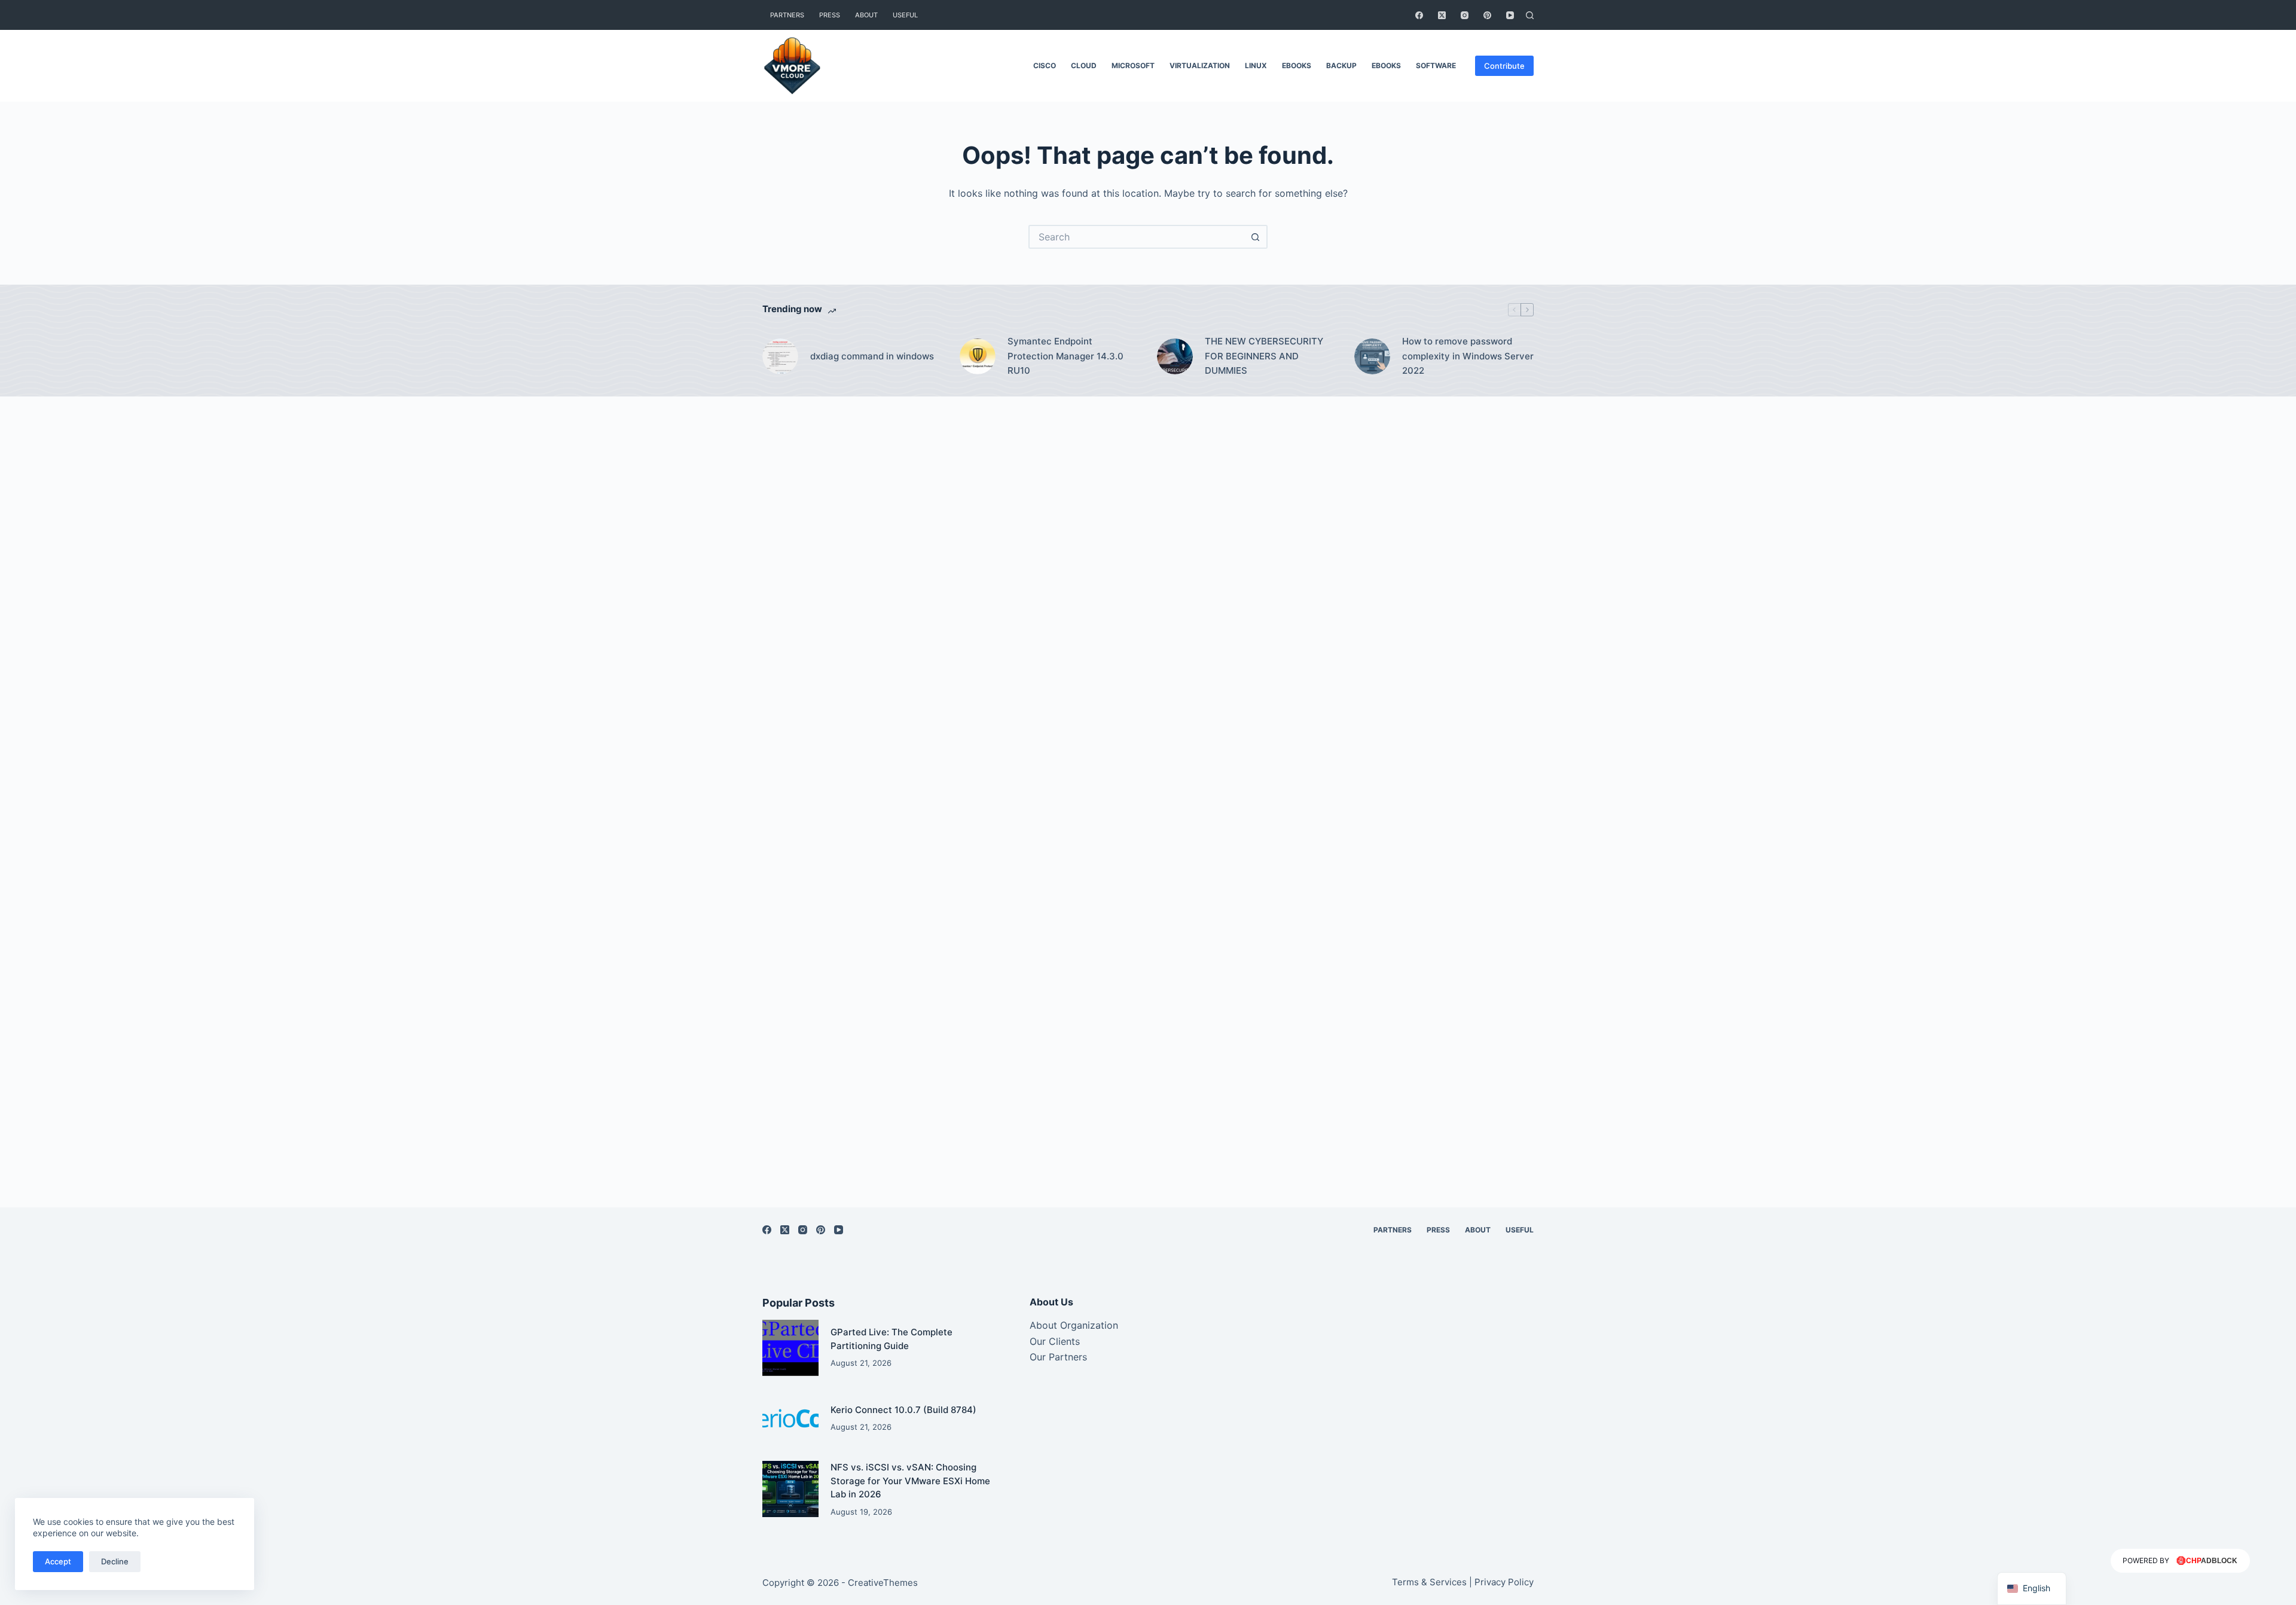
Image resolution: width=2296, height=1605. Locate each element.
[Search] (1530, 15)
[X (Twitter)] (1442, 15)
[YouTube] (1510, 15)
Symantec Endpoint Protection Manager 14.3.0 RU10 (1065, 356)
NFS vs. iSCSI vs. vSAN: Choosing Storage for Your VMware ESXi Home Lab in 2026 (910, 1481)
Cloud (1084, 65)
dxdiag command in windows (872, 356)
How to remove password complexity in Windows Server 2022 (1468, 356)
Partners (787, 15)
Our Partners (1058, 1357)
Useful (905, 15)
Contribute (1504, 66)
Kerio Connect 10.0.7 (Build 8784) (903, 1410)
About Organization (1074, 1325)
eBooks (1297, 65)
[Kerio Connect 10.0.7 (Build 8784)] (790, 1418)
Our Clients (1055, 1341)
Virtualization (1200, 65)
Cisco (1045, 65)
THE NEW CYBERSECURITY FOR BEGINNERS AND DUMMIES (1264, 356)
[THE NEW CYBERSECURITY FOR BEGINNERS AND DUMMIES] (1175, 356)
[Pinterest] (1487, 15)
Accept (58, 1561)
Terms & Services (1429, 1582)
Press (830, 15)
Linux (1256, 65)
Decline (115, 1561)
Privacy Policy (1504, 1582)
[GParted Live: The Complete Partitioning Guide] (790, 1348)
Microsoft (1133, 65)
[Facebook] (1419, 15)
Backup (1341, 65)
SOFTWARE (1436, 65)
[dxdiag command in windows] (780, 356)
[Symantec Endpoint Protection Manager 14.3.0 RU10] (978, 356)
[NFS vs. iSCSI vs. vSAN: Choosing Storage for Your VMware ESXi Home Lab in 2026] (790, 1489)
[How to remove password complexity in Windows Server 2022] (1372, 356)
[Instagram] (1465, 15)
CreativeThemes (883, 1583)
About (866, 15)
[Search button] (1256, 237)
